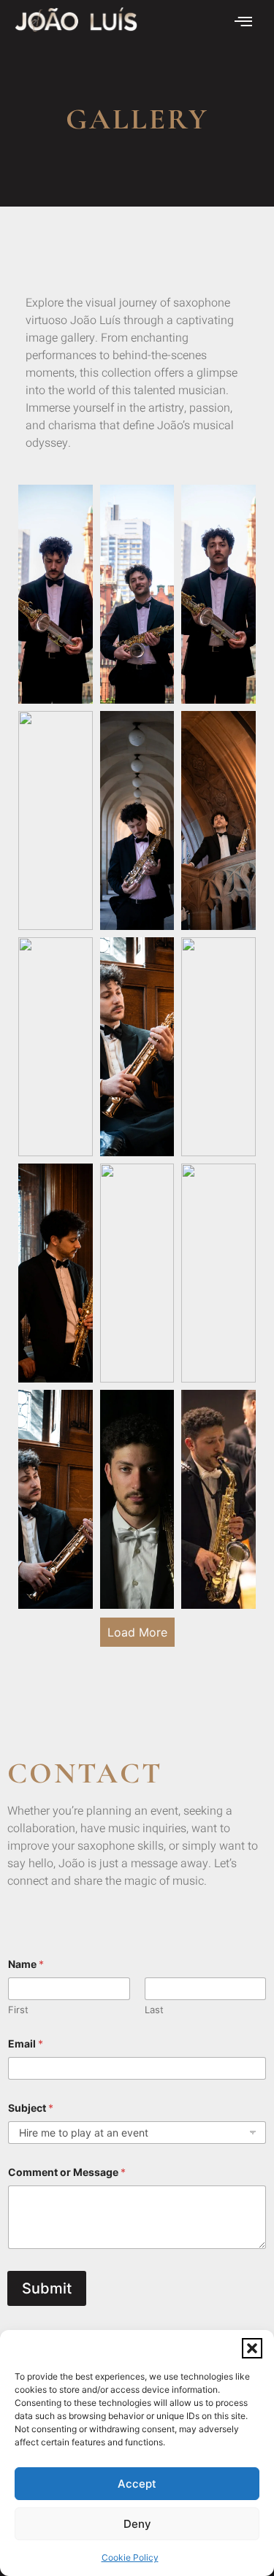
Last (154, 2010)
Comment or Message (67, 2172)
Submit (47, 2288)
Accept (137, 2484)
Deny (137, 2524)
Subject (31, 2108)
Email (26, 2044)
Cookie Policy (130, 2557)
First (18, 2010)
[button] (252, 2348)
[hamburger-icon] (243, 23)
